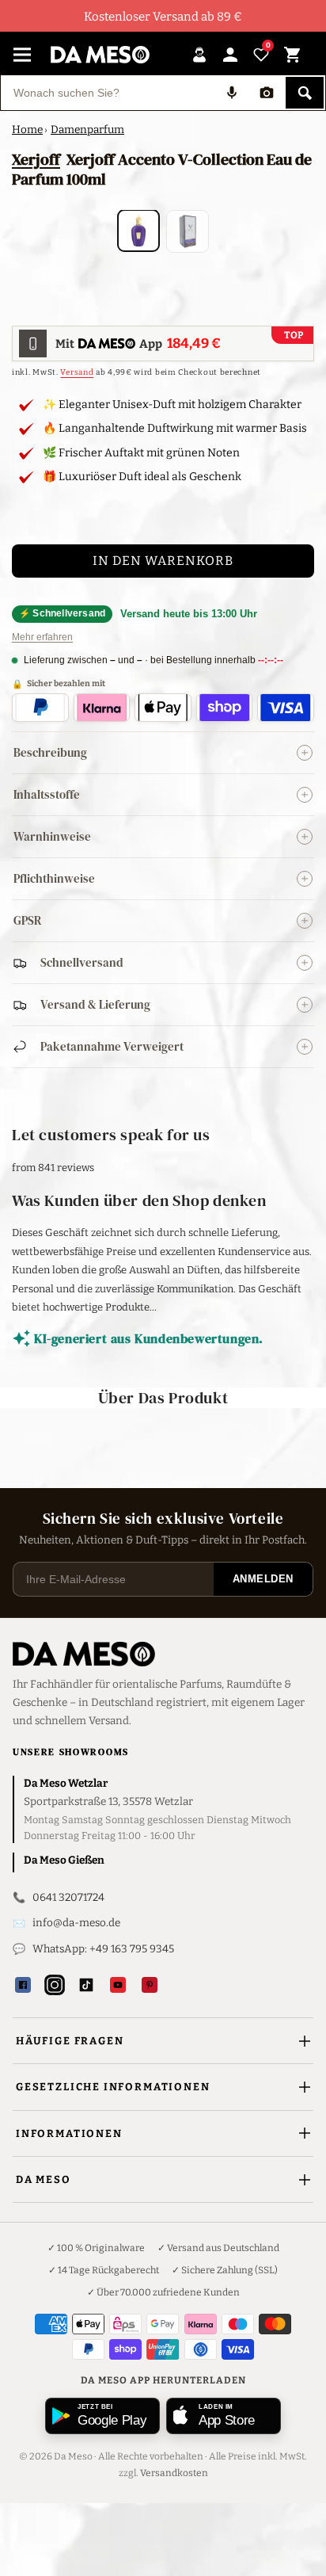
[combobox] (108, 93)
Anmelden (263, 1579)
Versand (77, 372)
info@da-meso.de (76, 1923)
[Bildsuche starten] (267, 93)
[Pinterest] (150, 1985)
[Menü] (22, 55)
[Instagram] (55, 1985)
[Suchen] (305, 93)
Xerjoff (36, 159)
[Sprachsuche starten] (232, 93)
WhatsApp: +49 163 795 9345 (103, 1949)
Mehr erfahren (42, 637)
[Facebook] (23, 1985)
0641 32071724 (68, 1897)
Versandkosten (174, 2473)
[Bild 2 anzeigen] (188, 231)
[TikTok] (86, 1985)
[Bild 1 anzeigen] (138, 231)
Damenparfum (87, 130)
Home (27, 130)
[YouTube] (118, 1985)
